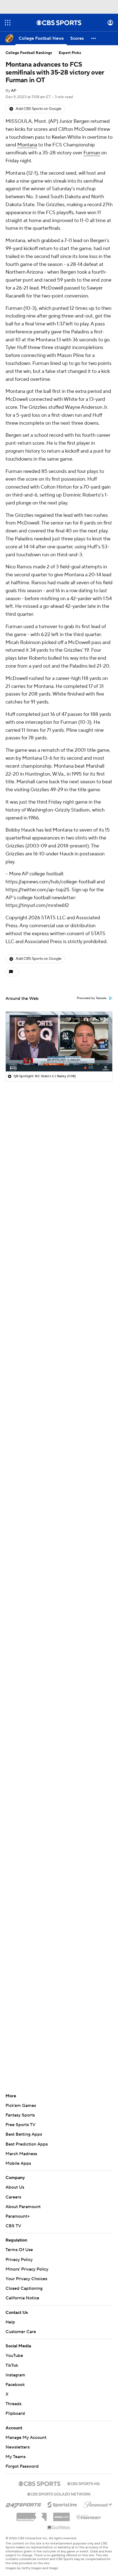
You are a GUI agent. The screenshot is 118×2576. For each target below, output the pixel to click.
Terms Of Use (19, 2250)
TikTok (12, 2360)
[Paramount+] (98, 2498)
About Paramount (23, 2207)
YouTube (14, 2350)
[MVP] (61, 2510)
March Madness (21, 2154)
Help (10, 2317)
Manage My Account (26, 2432)
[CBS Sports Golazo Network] (59, 2488)
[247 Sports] (23, 2498)
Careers (13, 2197)
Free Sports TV (20, 2125)
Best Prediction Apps (27, 2144)
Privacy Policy (19, 2260)
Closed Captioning (24, 2283)
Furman (92, 153)
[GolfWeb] (59, 2523)
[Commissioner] (32, 2510)
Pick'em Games (21, 2106)
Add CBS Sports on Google (39, 109)
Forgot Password (22, 2461)
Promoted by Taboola (92, 998)
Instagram (15, 2370)
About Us (15, 2187)
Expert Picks (70, 53)
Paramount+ (18, 2216)
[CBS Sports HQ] (83, 2478)
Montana (27, 145)
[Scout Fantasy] (89, 2512)
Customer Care (21, 2327)
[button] (8, 23)
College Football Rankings (29, 53)
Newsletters (18, 2442)
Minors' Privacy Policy (27, 2269)
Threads (13, 2399)
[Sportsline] (62, 2499)
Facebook (15, 2379)
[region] (59, 1042)
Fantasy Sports (20, 2115)
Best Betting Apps (24, 2134)
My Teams (16, 2452)
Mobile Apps (18, 2163)
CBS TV (13, 2226)
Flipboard (15, 2408)
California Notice (22, 2293)
